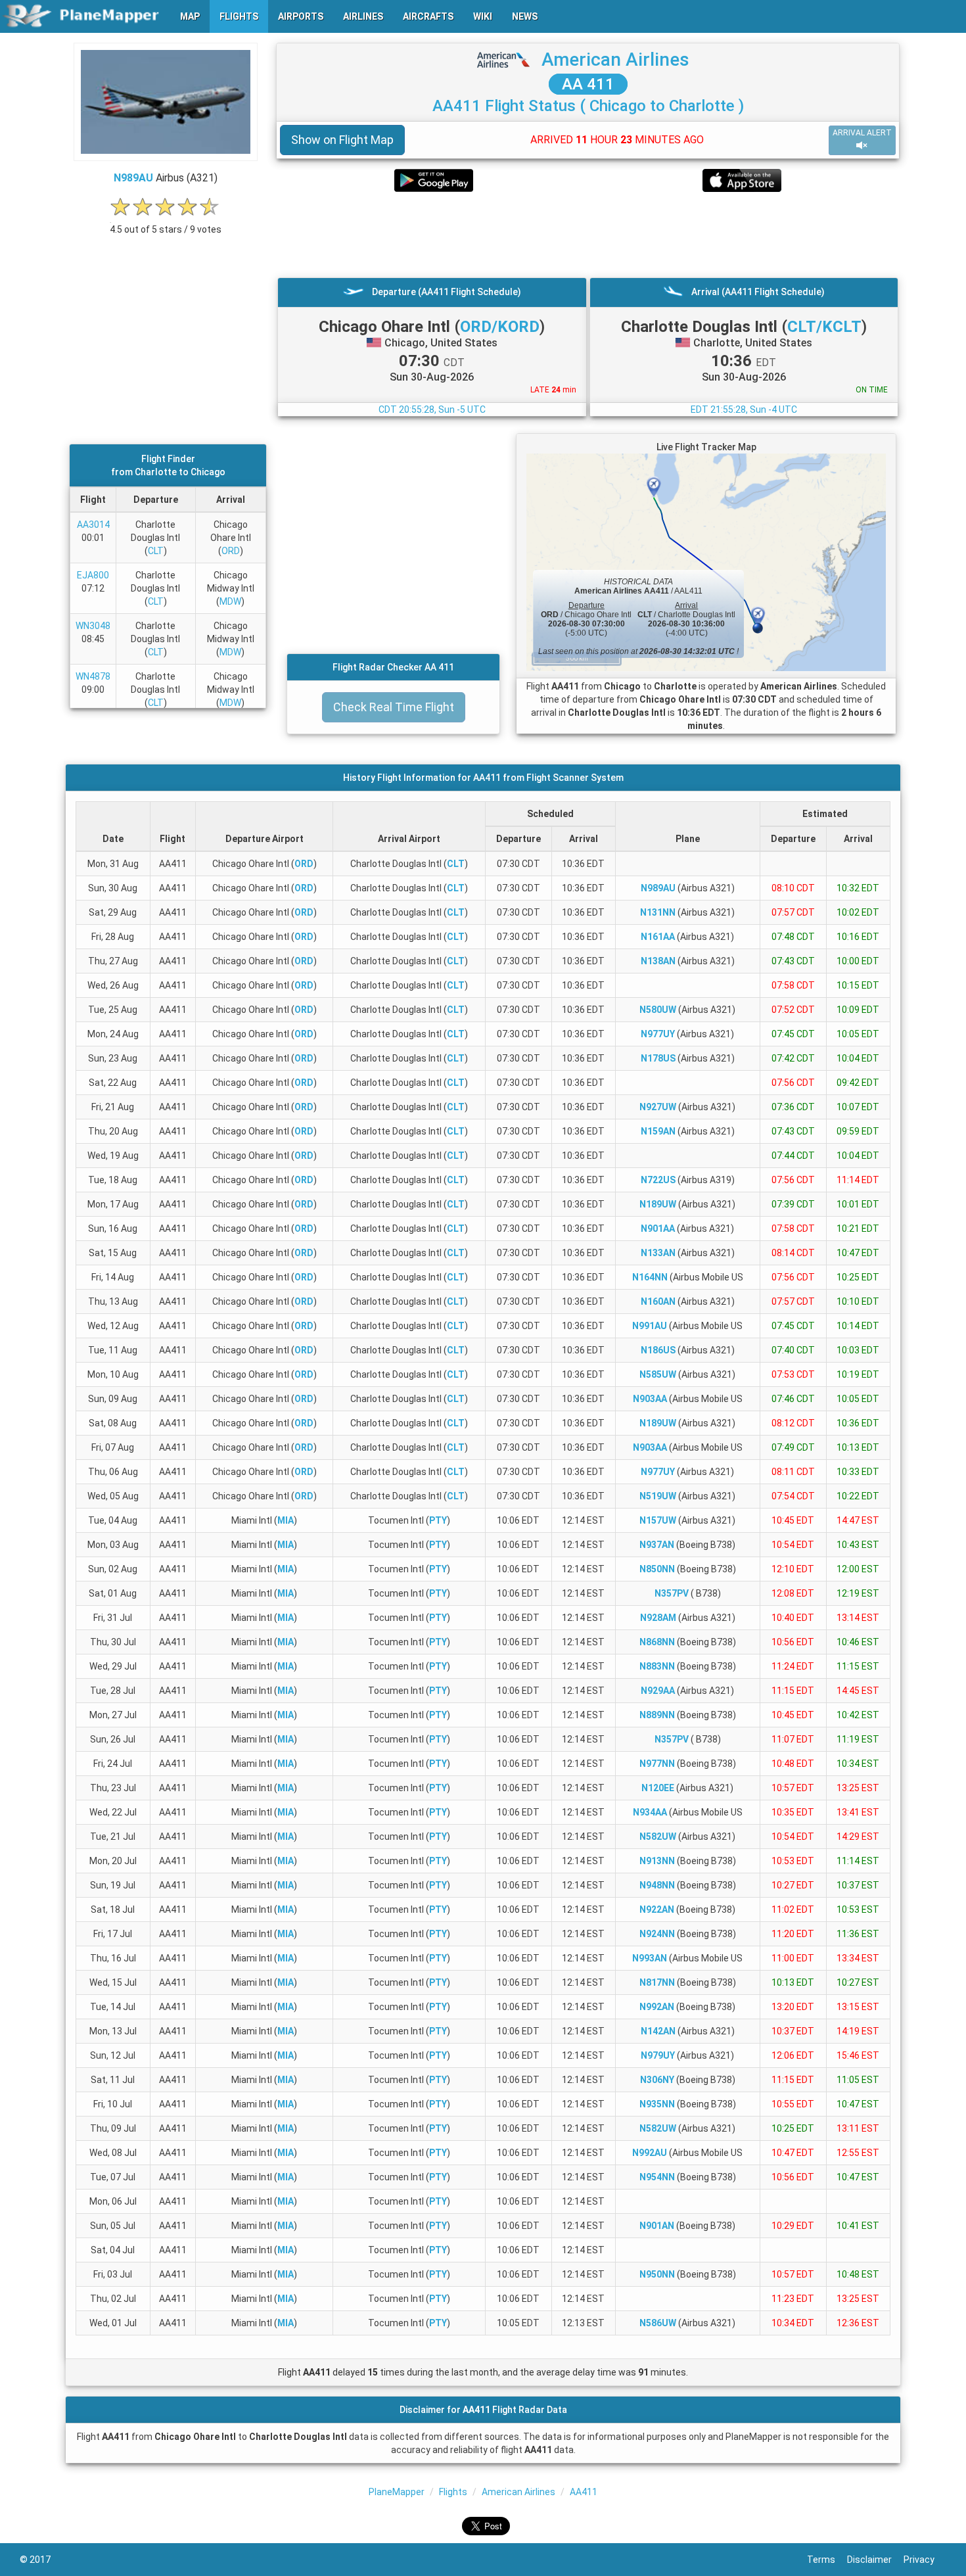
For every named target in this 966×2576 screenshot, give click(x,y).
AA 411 (588, 84)
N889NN (657, 1715)
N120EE (658, 1788)
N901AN (657, 2226)
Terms (827, 2560)
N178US (658, 1058)
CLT (156, 551)
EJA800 (93, 575)
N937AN (657, 1545)
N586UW (658, 2323)
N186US (658, 1350)
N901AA (658, 1229)
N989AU (133, 178)
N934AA (650, 1812)
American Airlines (615, 59)
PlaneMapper (397, 2492)
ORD (231, 551)
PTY (438, 1520)
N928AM (658, 1618)
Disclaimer (875, 2560)
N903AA (650, 1399)
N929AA (658, 1691)
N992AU (650, 2153)
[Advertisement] (588, 235)
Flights (453, 2492)
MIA (286, 1520)
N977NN (657, 1764)
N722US (658, 1180)
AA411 (584, 2492)
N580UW (658, 1010)
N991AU (650, 1326)
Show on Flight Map (342, 140)
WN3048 (93, 626)
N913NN (657, 1861)
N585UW (658, 1374)
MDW (230, 601)
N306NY (657, 2080)
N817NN (657, 1982)
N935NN (657, 2104)
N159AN (658, 1131)
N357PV (672, 1593)
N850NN (657, 1569)
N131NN (658, 912)
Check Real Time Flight (394, 707)
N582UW (658, 1837)
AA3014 (93, 525)
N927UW (658, 1107)
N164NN (650, 1277)
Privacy (925, 2560)
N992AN (657, 2007)
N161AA (658, 937)
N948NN (657, 1885)
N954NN (657, 2177)
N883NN (657, 1666)
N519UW (658, 1496)
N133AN (658, 1253)
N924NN (657, 1934)
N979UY (658, 2055)
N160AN (658, 1301)
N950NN (657, 2274)
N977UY (658, 1034)
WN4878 (93, 676)
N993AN (650, 1958)
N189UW (658, 1204)
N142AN (658, 2031)
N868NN (657, 1642)
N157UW (658, 1520)
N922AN (657, 1909)
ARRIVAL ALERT (862, 133)
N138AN (658, 961)
